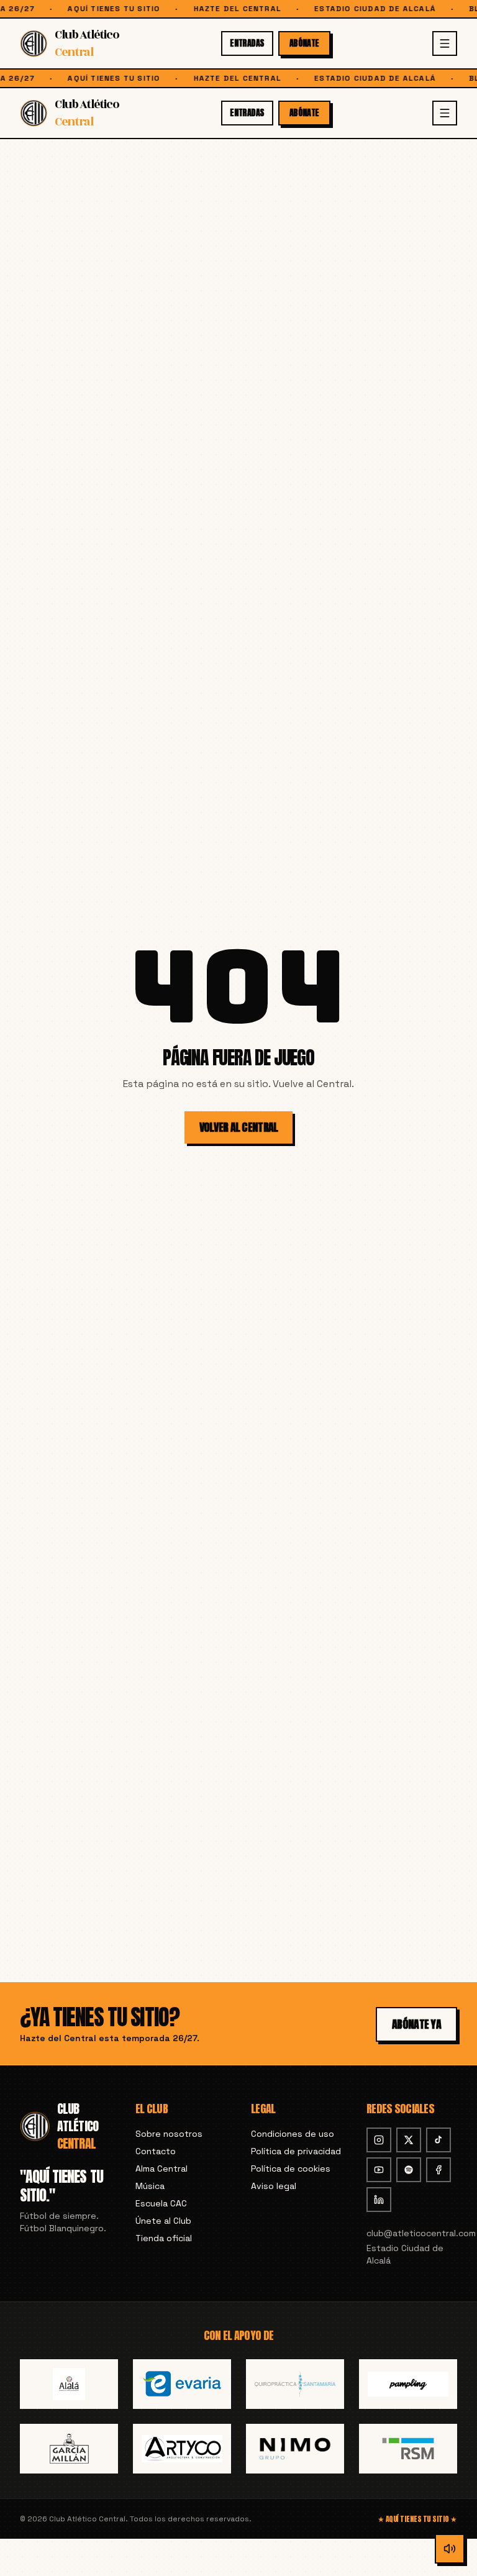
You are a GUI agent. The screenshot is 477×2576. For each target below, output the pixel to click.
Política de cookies (291, 2169)
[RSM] (408, 2449)
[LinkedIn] (379, 2200)
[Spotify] (409, 2170)
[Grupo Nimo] (295, 2449)
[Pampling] (408, 2384)
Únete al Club (163, 2221)
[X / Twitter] (409, 2140)
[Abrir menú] (445, 43)
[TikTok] (438, 2140)
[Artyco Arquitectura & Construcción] (182, 2449)
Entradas (247, 43)
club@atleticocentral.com (412, 2233)
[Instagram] (379, 2140)
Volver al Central (239, 1127)
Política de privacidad (296, 2151)
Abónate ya (416, 2024)
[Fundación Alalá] (69, 2384)
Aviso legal (274, 2186)
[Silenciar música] (450, 2549)
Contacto (156, 2151)
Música (150, 2186)
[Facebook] (438, 2170)
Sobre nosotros (169, 2134)
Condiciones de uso (293, 2134)
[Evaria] (182, 2384)
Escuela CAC (161, 2203)
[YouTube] (379, 2170)
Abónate (304, 43)
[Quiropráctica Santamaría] (295, 2384)
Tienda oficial (164, 2238)
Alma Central (161, 2169)
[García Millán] (69, 2449)
